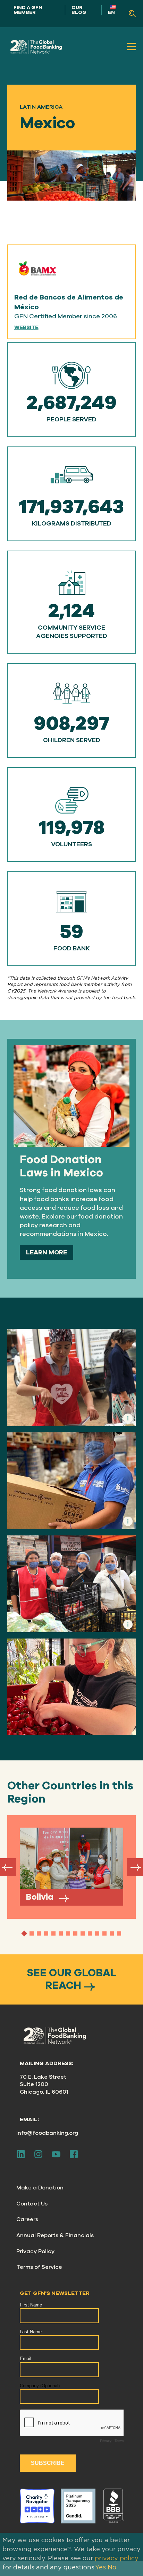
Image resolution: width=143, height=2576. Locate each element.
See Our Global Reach (72, 1979)
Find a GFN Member (28, 10)
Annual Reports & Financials (55, 2235)
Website (26, 328)
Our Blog (79, 10)
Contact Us (32, 2204)
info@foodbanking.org (47, 2133)
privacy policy (117, 2559)
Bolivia (41, 1897)
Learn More (47, 1252)
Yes (100, 2568)
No (112, 2568)
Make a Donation (40, 2188)
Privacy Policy (35, 2251)
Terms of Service (39, 2267)
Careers (27, 2219)
